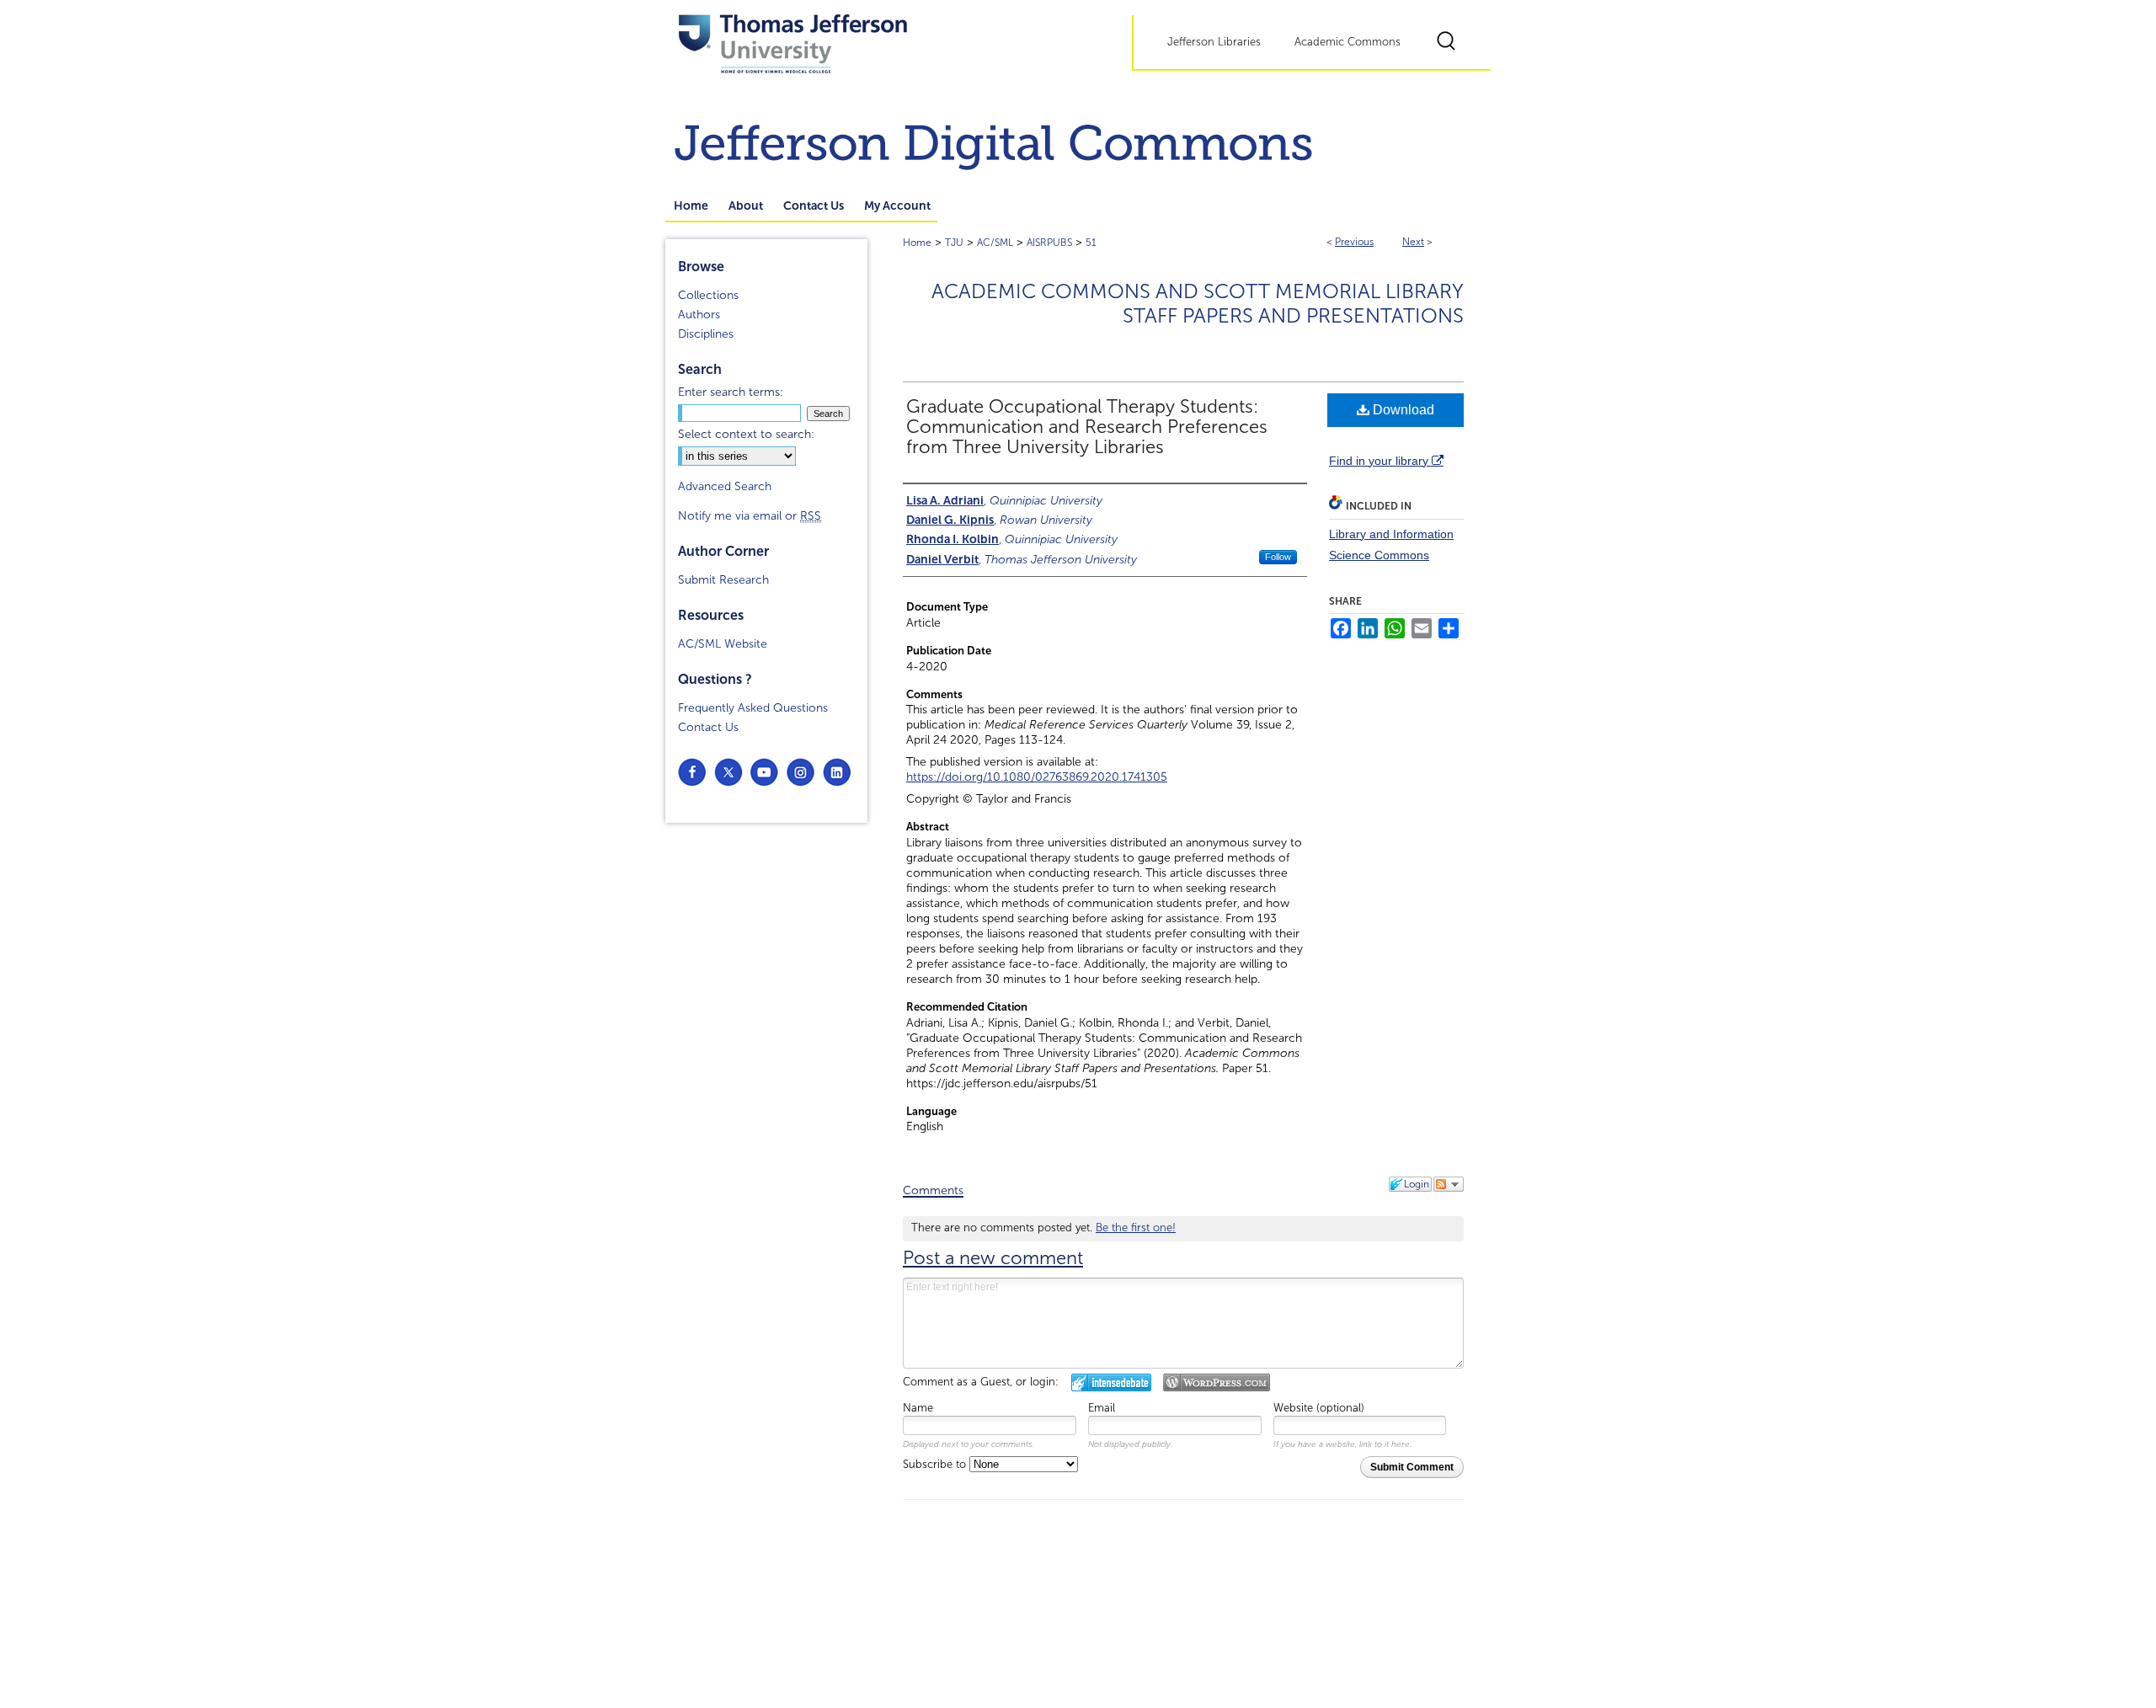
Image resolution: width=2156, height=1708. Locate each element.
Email (1102, 1408)
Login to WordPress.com (1217, 1382)
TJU (954, 243)
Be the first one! (1136, 1228)
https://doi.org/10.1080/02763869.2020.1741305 (1037, 777)
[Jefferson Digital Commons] (1078, 140)
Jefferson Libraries (1214, 42)
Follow (1278, 557)
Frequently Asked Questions (753, 708)
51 (1091, 243)
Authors (699, 315)
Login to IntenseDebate (1111, 1382)
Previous (1354, 242)
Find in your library (1380, 461)
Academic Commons (1347, 42)
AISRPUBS (1049, 243)
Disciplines (706, 334)
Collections (708, 295)
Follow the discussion (1449, 1184)
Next (1413, 242)
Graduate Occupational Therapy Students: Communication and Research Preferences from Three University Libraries (1087, 427)
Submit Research (723, 580)
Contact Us (708, 727)
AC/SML (995, 243)
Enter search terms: (731, 392)
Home (917, 243)
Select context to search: (746, 434)
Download (1402, 410)
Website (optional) (1319, 1408)
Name (918, 1408)
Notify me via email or (750, 516)
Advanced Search (725, 486)
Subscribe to (936, 1465)
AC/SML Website (723, 644)
